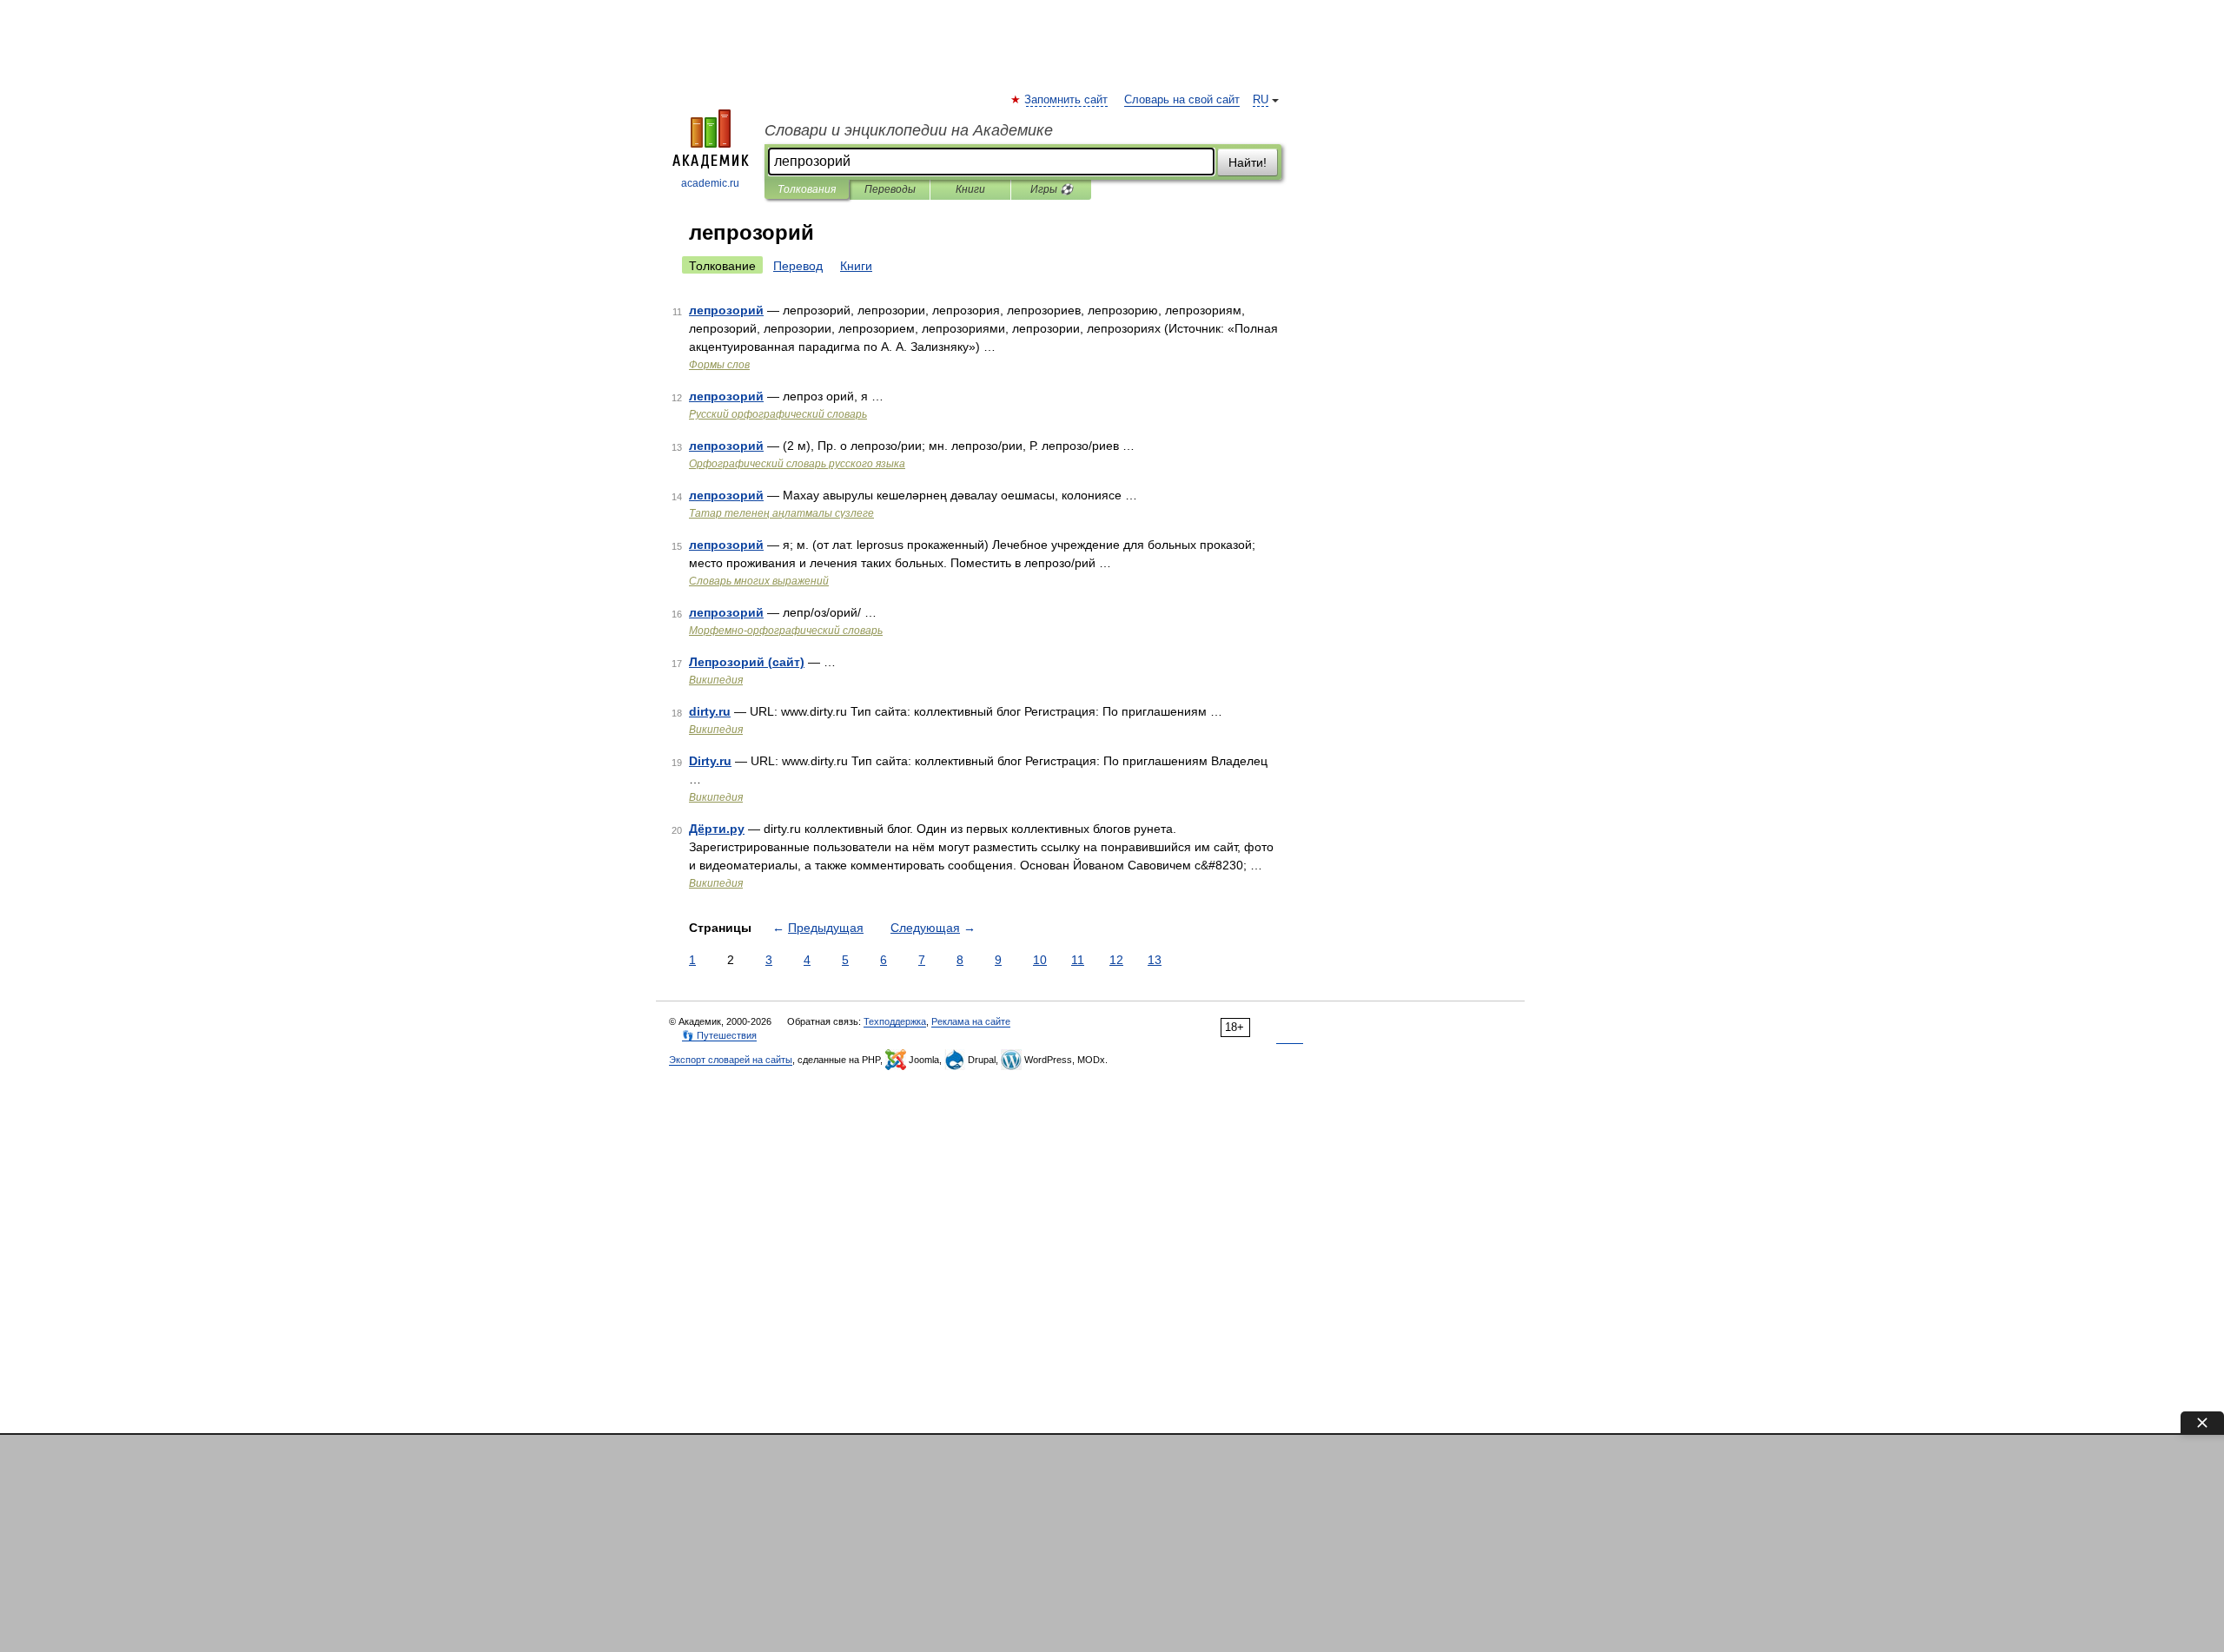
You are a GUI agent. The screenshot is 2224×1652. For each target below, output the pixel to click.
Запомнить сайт (1067, 100)
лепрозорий (726, 310)
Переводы (890, 189)
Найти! (1248, 162)
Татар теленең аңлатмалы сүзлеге (781, 513)
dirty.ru (710, 711)
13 (1155, 960)
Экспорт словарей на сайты (731, 1060)
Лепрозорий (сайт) (747, 662)
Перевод (798, 266)
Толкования (807, 189)
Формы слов (719, 365)
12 (1116, 960)
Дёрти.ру (717, 829)
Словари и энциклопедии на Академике (909, 130)
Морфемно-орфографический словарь (786, 631)
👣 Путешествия (719, 1035)
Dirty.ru (710, 761)
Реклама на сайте (971, 1021)
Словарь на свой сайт (1182, 100)
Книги (970, 189)
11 (1078, 960)
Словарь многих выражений (759, 581)
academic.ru (710, 183)
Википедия (716, 680)
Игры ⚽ (1052, 189)
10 (1040, 960)
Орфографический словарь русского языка (797, 464)
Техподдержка (895, 1021)
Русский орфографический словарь (778, 414)
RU (1261, 100)
